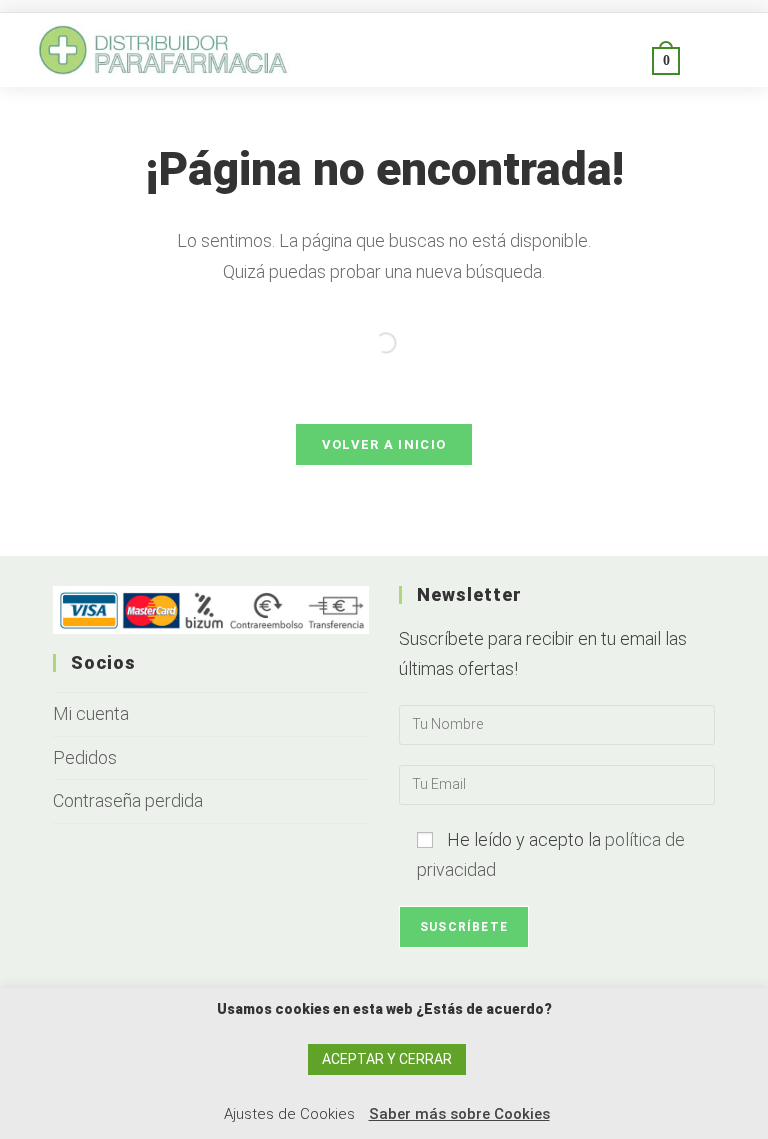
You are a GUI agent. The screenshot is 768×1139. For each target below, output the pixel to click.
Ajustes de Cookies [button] (289, 1114)
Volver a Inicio (384, 444)
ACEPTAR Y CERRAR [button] (387, 1059)
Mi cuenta (91, 713)
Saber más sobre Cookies (459, 1114)
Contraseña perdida (128, 800)
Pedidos (85, 757)
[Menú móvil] (704, 59)
